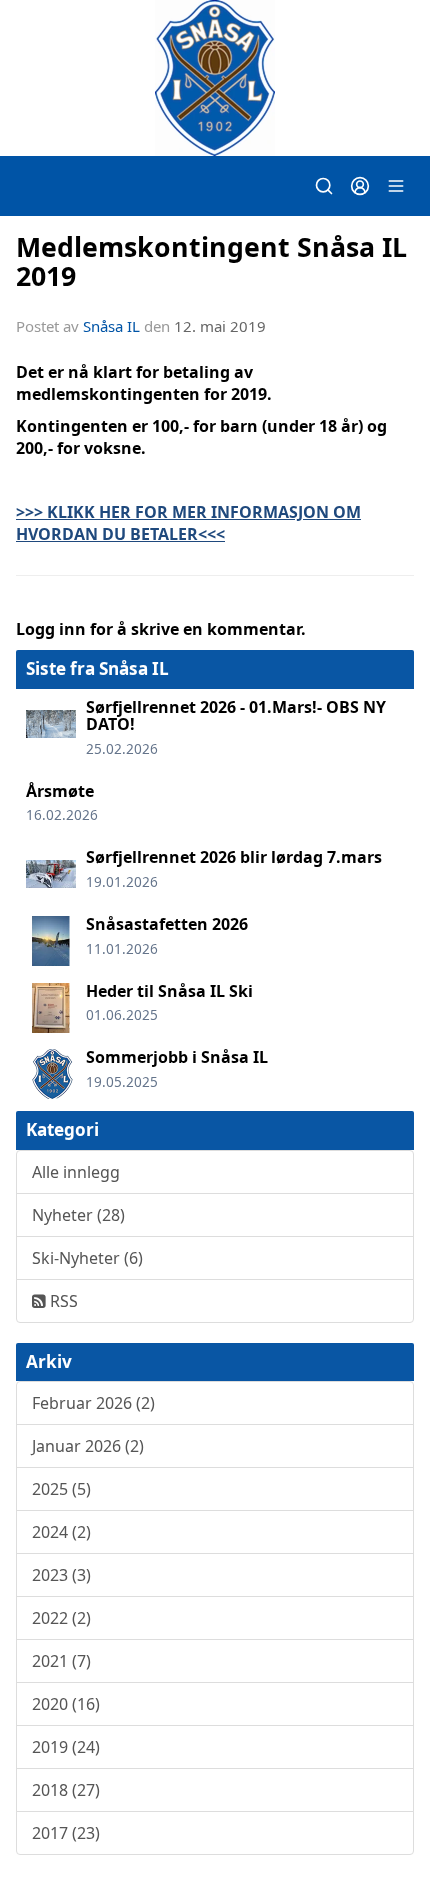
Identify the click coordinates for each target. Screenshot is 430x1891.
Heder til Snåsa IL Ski (169, 991)
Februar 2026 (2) (93, 1403)
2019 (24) (66, 1747)
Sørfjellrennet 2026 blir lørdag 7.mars (234, 857)
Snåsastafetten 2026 (167, 924)
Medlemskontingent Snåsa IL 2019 (211, 261)
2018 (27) (66, 1790)
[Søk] (324, 186)
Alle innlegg (76, 1172)
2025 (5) (61, 1489)
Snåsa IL (111, 326)
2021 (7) (61, 1661)
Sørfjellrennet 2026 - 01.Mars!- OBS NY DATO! (236, 716)
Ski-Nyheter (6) (87, 1258)
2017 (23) (66, 1833)
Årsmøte (60, 791)
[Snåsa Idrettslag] (215, 78)
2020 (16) (66, 1704)
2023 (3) (61, 1575)
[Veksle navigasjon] (396, 186)
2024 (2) (61, 1532)
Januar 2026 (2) (88, 1446)
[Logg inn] (360, 186)
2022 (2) (61, 1618)
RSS (62, 1301)
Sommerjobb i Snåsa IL (177, 1057)
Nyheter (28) (78, 1215)
